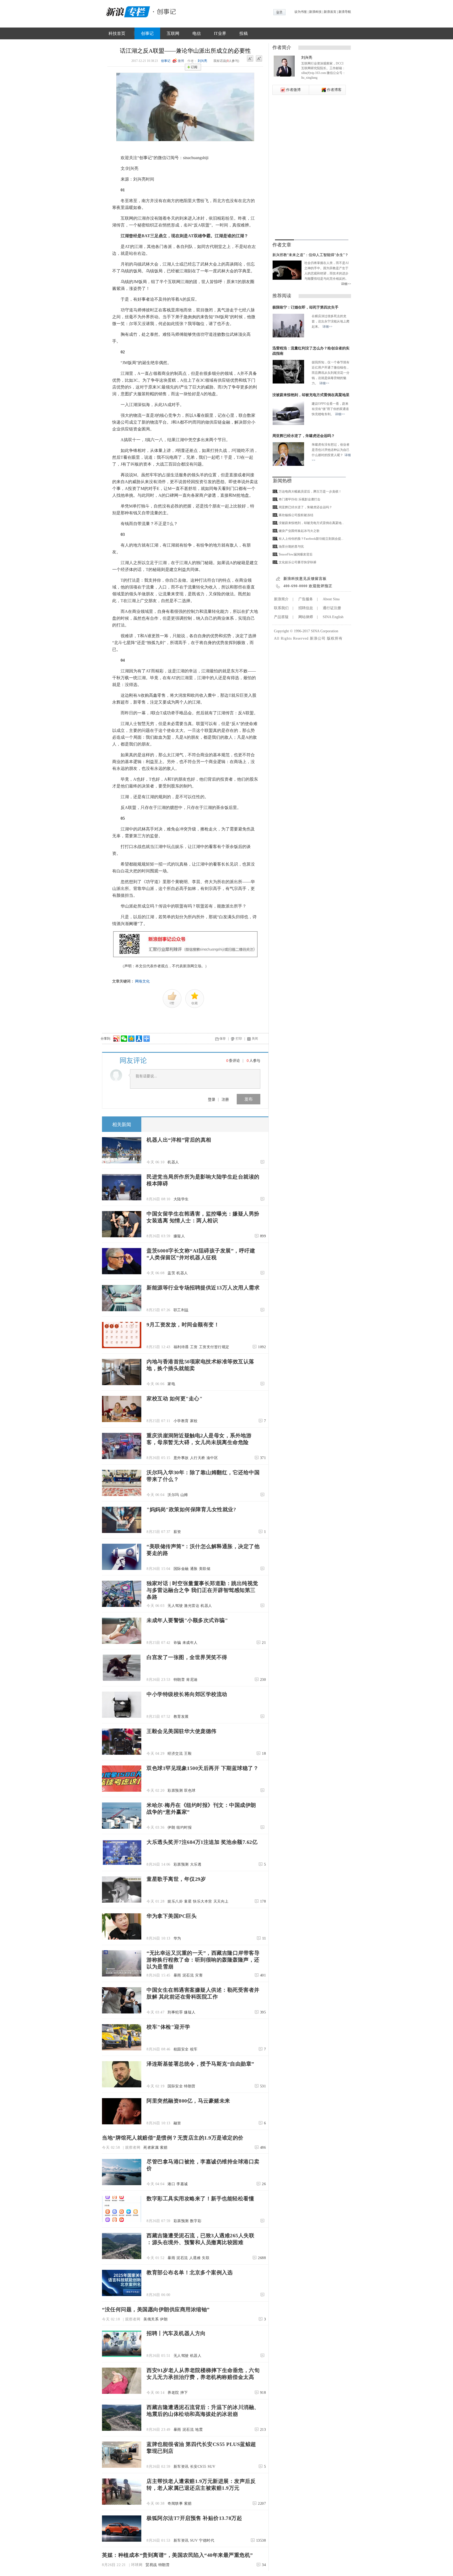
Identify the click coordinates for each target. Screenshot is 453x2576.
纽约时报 (184, 1827)
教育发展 (181, 1717)
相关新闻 (122, 1125)
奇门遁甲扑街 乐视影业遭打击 (300, 499)
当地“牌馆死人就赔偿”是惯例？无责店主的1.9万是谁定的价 (173, 2138)
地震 (199, 2430)
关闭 (255, 1039)
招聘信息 (306, 608)
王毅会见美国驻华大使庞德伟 (182, 1731)
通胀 (194, 1569)
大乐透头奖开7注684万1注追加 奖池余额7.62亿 (202, 1842)
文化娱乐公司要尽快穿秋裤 (298, 562)
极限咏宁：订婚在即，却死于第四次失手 (305, 307)
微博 (181, 61)
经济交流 (175, 1754)
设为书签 (301, 12)
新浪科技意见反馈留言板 (305, 579)
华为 (177, 1938)
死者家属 (151, 2148)
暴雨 (177, 1975)
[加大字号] (259, 59)
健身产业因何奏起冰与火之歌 (299, 531)
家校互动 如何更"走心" (174, 1398)
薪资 (177, 1532)
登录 (212, 1099)
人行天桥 (198, 1458)
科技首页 (117, 33)
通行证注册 (332, 608)
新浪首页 (330, 12)
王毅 (188, 1754)
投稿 (244, 33)
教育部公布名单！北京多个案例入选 (190, 2272)
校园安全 (181, 2049)
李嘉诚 (182, 2184)
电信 (197, 33)
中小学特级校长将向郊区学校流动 (187, 1694)
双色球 (190, 1791)
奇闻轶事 (175, 2504)
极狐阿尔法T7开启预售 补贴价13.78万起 (194, 2518)
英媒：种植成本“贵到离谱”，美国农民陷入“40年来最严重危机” (177, 2555)
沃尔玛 (173, 1495)
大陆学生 (181, 1199)
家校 (194, 1421)
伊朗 (171, 1827)
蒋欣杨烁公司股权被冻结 (296, 515)
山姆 (184, 1495)
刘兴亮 (202, 61)
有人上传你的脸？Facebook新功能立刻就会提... (311, 539)
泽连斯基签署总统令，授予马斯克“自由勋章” (200, 2064)
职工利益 (181, 1310)
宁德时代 (207, 2540)
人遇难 (195, 2258)
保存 (223, 1039)
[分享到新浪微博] (116, 1038)
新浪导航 (345, 12)
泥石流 (188, 1975)
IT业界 (220, 33)
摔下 (184, 2393)
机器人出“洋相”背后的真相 (179, 1140)
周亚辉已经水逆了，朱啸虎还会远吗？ (304, 436)
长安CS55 (198, 2467)
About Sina (331, 599)
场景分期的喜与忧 (291, 547)
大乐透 (196, 1864)
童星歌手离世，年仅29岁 (176, 1879)
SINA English (333, 617)
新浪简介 (281, 599)
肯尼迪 (192, 1680)
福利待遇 (181, 1347)
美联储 (205, 1569)
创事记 (147, 33)
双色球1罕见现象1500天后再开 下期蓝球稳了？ (203, 1768)
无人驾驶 (175, 1606)
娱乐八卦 (175, 1901)
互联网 (173, 33)
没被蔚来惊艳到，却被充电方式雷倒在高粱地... (311, 523)
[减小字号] (250, 59)
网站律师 (306, 617)
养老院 (173, 2393)
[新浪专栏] (127, 11)
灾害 (199, 1975)
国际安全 (175, 2086)
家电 (171, 1384)
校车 (194, 2049)
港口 (171, 2184)
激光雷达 (192, 1606)
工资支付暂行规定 (214, 1347)
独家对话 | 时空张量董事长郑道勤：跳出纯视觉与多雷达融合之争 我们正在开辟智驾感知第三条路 (202, 1590)
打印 (239, 1039)
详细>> (346, 284)
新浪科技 (315, 12)
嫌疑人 (179, 1236)
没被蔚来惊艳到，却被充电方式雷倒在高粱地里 (311, 395)
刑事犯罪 (175, 2012)
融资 (177, 2123)
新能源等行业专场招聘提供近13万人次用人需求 (203, 1288)
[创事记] (165, 11)
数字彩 (196, 2221)
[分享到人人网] (139, 1038)
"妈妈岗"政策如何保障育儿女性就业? (191, 1509)
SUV (212, 2467)
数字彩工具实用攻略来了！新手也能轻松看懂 (200, 2199)
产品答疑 (281, 617)
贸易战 (151, 2565)
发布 (249, 1099)
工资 (194, 1347)
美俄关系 (151, 2319)
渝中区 (212, 1458)
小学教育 (181, 1421)
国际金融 (181, 1569)
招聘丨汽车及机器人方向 (176, 2333)
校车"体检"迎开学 (168, 2027)
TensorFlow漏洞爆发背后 (296, 554)
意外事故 (181, 1458)
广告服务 (306, 599)
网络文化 (142, 981)
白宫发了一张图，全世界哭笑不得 (187, 1657)
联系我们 (281, 608)
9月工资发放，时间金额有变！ (183, 1325)
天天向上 (221, 1901)
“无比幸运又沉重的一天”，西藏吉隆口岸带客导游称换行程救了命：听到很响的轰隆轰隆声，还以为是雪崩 (203, 1960)
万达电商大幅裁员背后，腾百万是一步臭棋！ (310, 492)
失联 (206, 2258)
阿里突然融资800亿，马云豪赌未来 (188, 2101)
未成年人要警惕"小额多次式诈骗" (187, 1620)
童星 (188, 1901)
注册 (225, 1099)
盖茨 (171, 1273)
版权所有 (335, 638)
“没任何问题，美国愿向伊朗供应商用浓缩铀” (156, 2309)
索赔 (164, 2148)
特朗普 (179, 1680)
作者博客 (334, 90)
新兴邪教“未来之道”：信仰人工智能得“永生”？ (310, 255)
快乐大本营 (203, 1901)
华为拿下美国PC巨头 (172, 1916)
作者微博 (293, 90)
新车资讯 (181, 2467)
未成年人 (190, 1643)
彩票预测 (175, 1791)
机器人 (173, 1162)
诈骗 (177, 1643)
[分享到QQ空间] (131, 1038)
